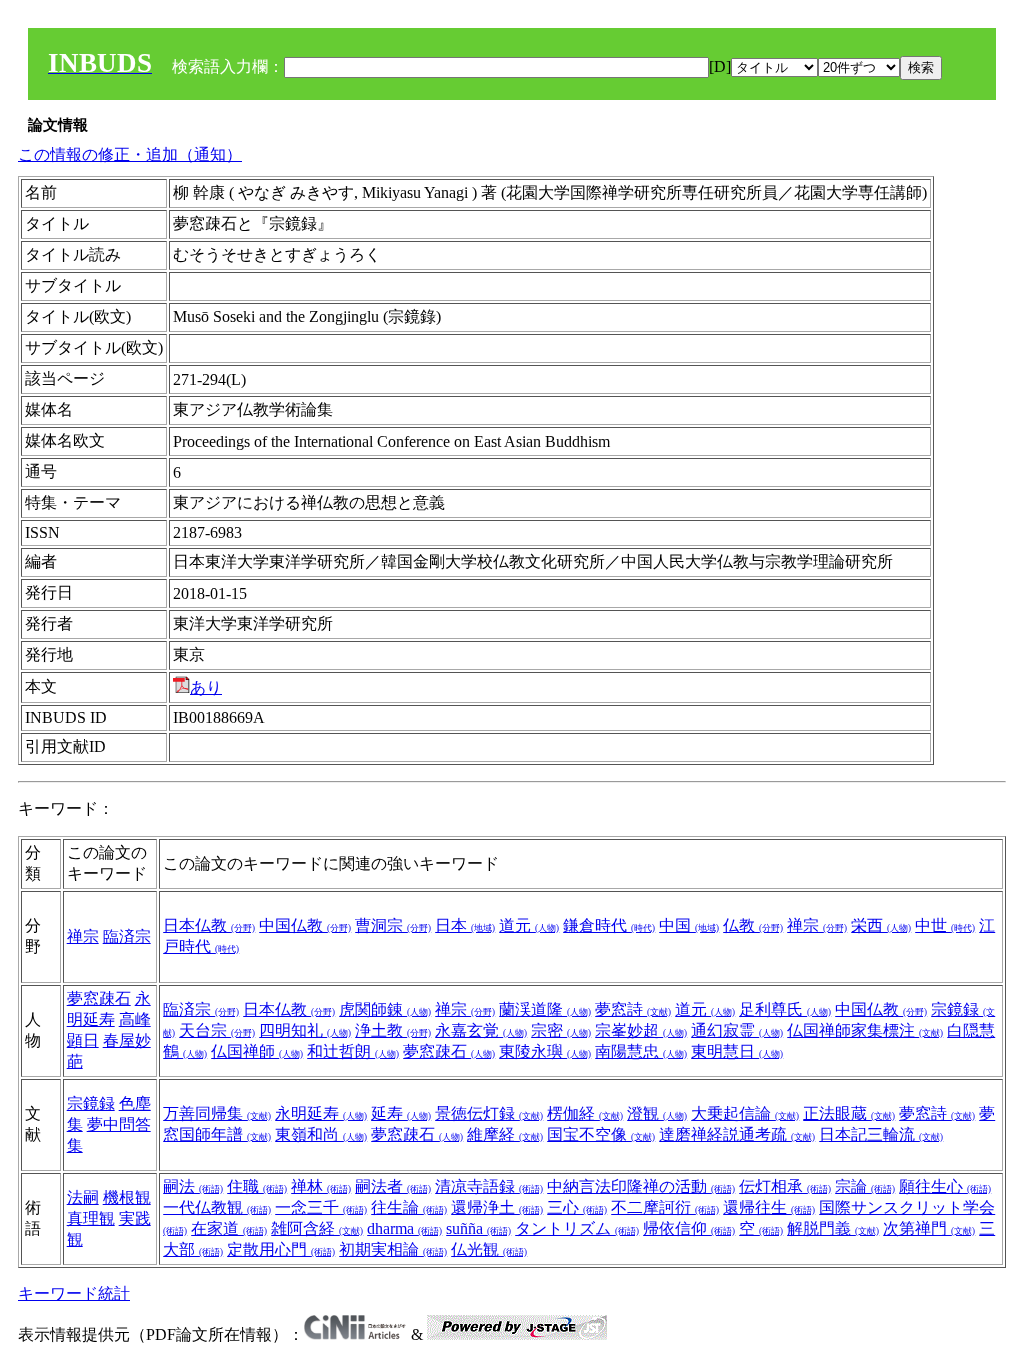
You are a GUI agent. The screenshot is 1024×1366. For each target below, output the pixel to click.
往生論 (409, 1207)
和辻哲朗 (353, 1051)
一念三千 (321, 1207)
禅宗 (83, 936)
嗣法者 (393, 1186)
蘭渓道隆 (545, 1009)
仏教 (753, 925)
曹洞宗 (393, 925)
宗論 (865, 1186)
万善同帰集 (217, 1113)
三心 (577, 1207)
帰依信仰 (689, 1228)
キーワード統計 (74, 1293)
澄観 (657, 1113)
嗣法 (193, 1186)
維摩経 (505, 1134)
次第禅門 (929, 1228)
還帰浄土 (497, 1207)
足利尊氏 (785, 1009)
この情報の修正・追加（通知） (130, 154)
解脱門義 (833, 1228)
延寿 (401, 1113)
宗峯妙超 (641, 1030)
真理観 (91, 1218)
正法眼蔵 (849, 1113)
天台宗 (217, 1030)
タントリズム (577, 1228)
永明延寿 (321, 1113)
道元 (529, 925)
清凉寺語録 (489, 1186)
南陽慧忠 (641, 1051)
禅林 (321, 1186)
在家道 (229, 1228)
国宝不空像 (601, 1134)
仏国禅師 (257, 1051)
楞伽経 (585, 1113)
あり (206, 687)
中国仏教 (305, 925)
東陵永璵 (545, 1051)
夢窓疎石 (99, 998)
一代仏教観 (217, 1207)
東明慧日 (737, 1051)
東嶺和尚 (321, 1134)
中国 (689, 925)
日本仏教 (209, 925)
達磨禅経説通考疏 (737, 1134)
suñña (478, 1228)
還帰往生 (769, 1207)
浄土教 (393, 1030)
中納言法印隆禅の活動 (641, 1186)
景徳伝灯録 (489, 1113)
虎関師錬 (385, 1009)
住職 (257, 1186)
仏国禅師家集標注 (865, 1030)
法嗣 (83, 1197)
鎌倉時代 (609, 925)
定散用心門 (281, 1249)
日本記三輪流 (881, 1134)
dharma (404, 1228)
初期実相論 (393, 1249)
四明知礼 (305, 1030)
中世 (945, 925)
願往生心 (945, 1186)
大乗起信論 (745, 1113)
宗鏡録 (91, 1103)
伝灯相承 (785, 1186)
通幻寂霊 (737, 1030)
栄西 (881, 925)
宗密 (561, 1030)
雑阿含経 (317, 1228)
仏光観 (489, 1249)
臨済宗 (127, 936)
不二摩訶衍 (665, 1207)
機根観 (127, 1197)
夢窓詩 (633, 1009)
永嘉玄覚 (481, 1030)
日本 (465, 925)
